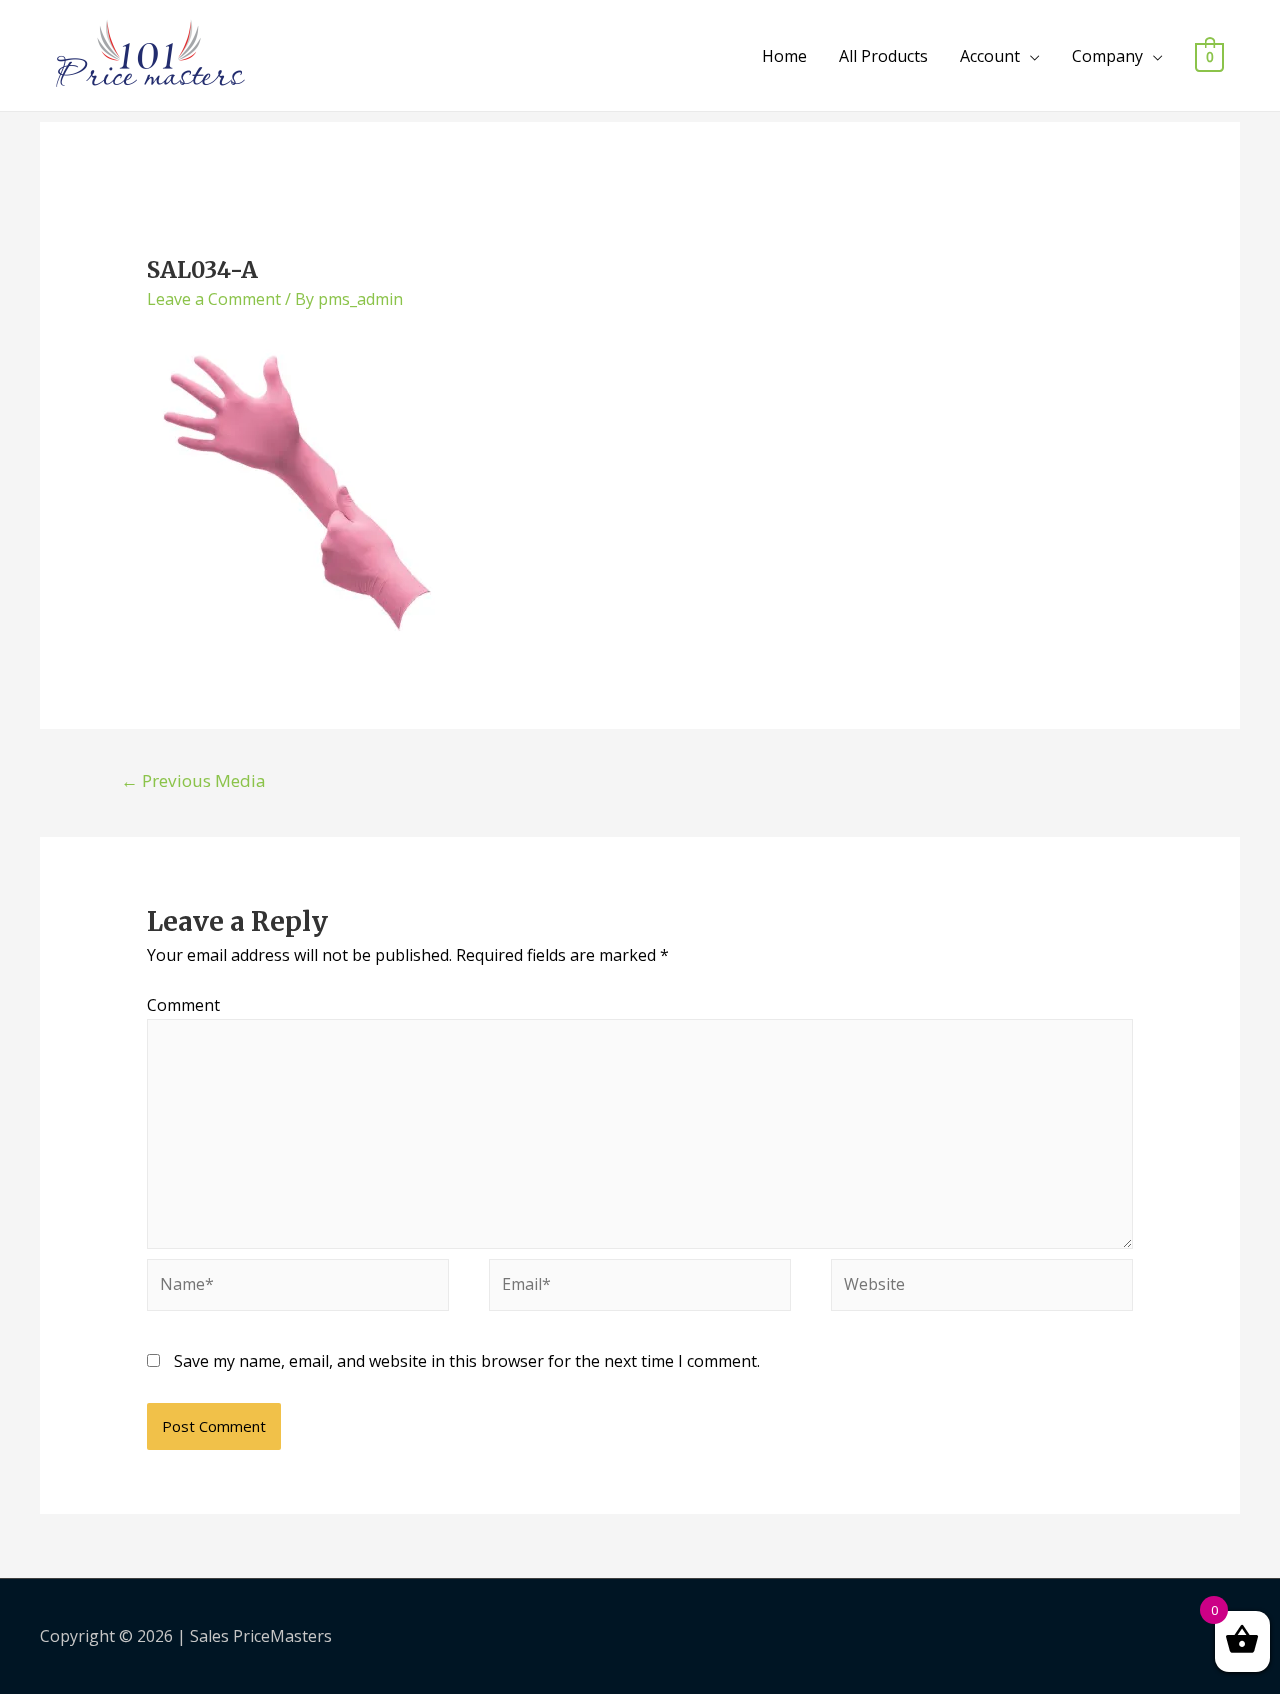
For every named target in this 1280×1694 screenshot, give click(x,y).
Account (990, 56)
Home (784, 56)
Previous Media (193, 780)
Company (1107, 56)
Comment (183, 1005)
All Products (883, 56)
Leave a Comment (214, 299)
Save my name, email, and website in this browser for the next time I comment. (467, 1361)
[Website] (982, 1288)
